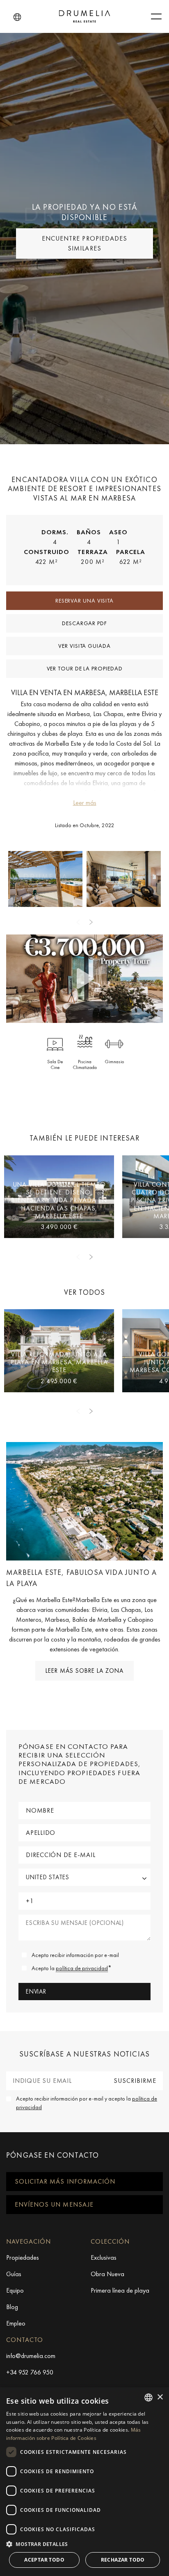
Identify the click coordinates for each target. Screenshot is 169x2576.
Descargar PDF (84, 623)
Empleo (16, 2323)
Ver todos (85, 1292)
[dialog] (84, 2482)
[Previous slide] (78, 922)
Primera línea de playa (120, 2290)
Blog (12, 2307)
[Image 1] (124, 879)
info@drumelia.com (31, 2356)
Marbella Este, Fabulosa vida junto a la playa (81, 1578)
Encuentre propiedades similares (84, 243)
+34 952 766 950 (30, 2372)
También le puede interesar (84, 1138)
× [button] (160, 2397)
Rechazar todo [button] (123, 2560)
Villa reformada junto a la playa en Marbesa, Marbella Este (59, 1362)
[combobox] (148, 2397)
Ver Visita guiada (84, 646)
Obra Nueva (107, 2274)
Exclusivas (104, 2257)
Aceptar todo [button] (44, 2560)
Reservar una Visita (84, 601)
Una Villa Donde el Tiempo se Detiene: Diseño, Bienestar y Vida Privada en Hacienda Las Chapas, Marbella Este (59, 1200)
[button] (17, 17)
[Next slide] (91, 922)
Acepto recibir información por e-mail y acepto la (87, 2103)
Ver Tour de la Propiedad (85, 668)
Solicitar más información (65, 2181)
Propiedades (23, 2257)
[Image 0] (45, 879)
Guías (14, 2274)
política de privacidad (82, 1968)
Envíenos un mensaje (54, 2204)
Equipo (15, 2290)
